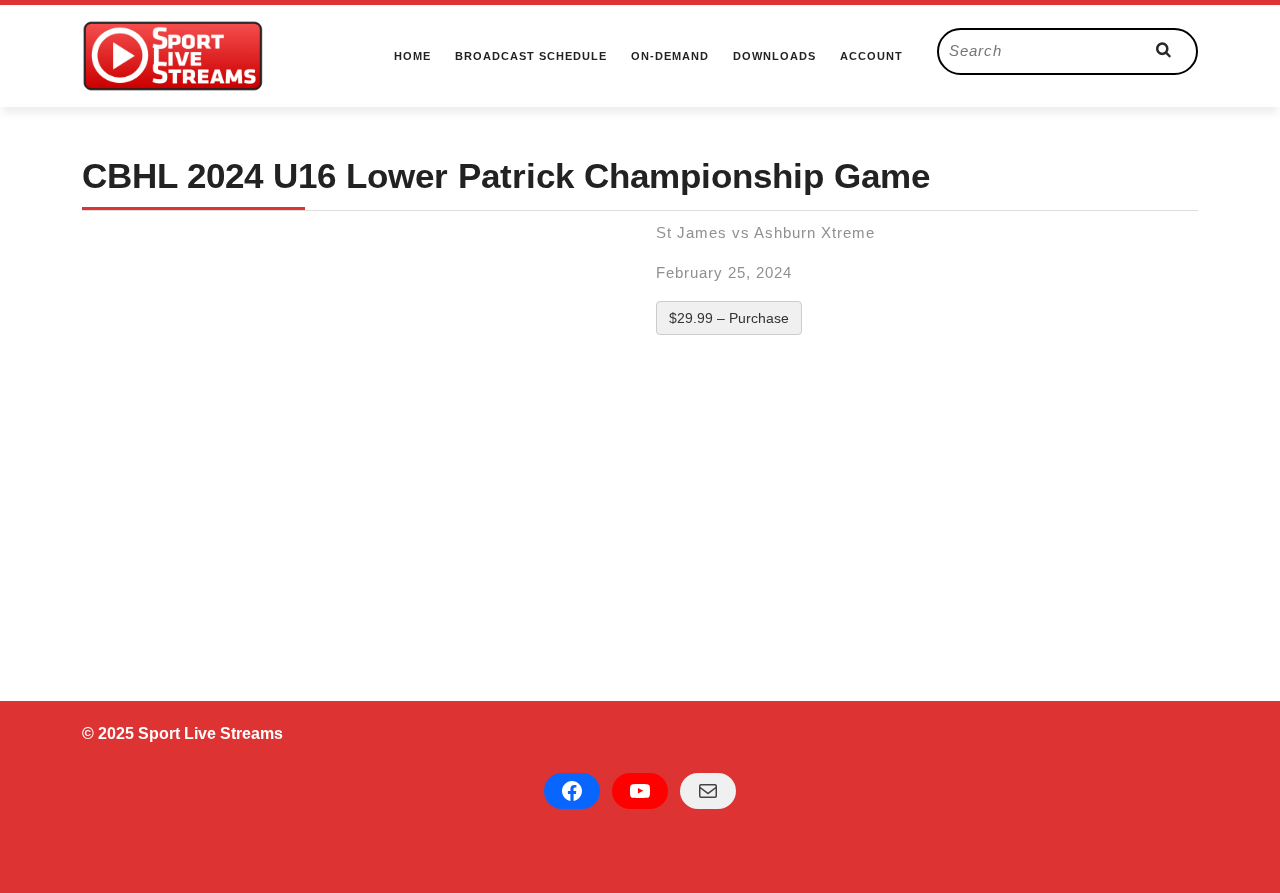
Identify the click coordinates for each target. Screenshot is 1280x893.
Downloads (774, 56)
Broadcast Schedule (531, 56)
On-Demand (670, 56)
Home (412, 56)
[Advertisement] (640, 505)
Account (871, 56)
